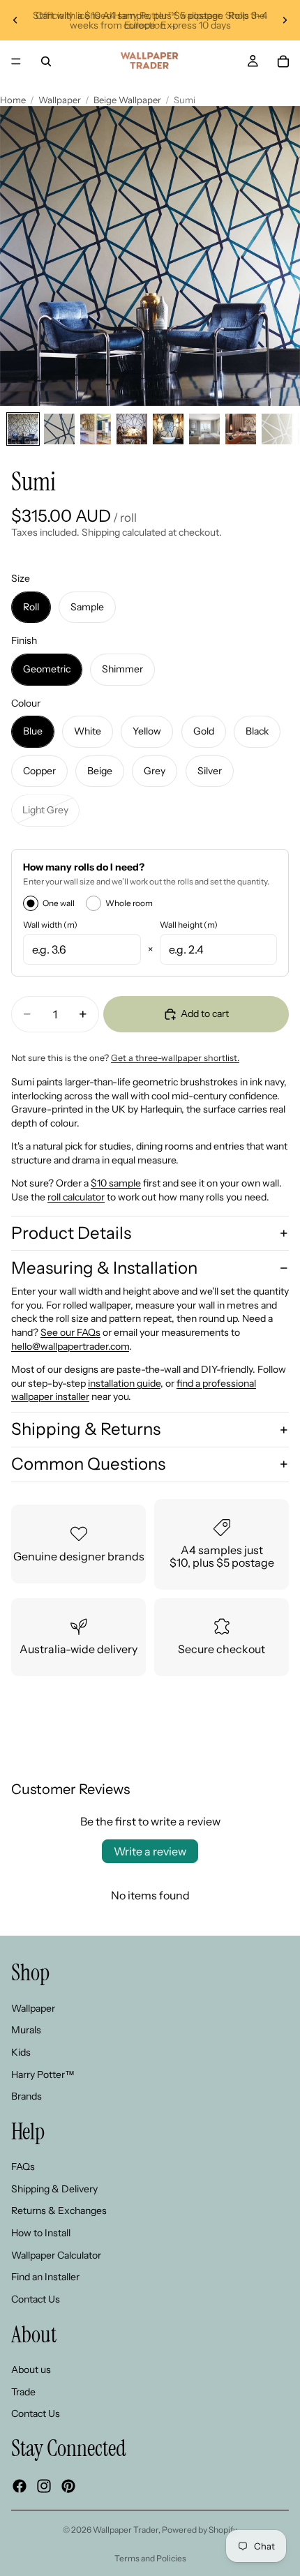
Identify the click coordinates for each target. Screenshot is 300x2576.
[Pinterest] (68, 2486)
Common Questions (88, 1464)
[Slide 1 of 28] (23, 429)
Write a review (150, 1851)
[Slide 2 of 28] (59, 429)
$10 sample (116, 1183)
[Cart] (283, 61)
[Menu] (16, 61)
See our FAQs (70, 1332)
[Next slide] (285, 20)
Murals (26, 2031)
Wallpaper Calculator (56, 2255)
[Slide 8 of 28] (277, 429)
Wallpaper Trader (126, 2530)
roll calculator (76, 1197)
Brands (27, 2097)
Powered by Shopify (200, 2530)
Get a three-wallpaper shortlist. (175, 1058)
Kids (21, 2052)
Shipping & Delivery (54, 2189)
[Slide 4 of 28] (132, 429)
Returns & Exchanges (59, 2211)
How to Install (41, 2233)
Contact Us (36, 2299)
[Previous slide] (15, 20)
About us (31, 2370)
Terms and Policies (150, 2558)
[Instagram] (44, 2486)
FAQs (23, 2167)
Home (13, 100)
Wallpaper (60, 100)
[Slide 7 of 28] (241, 429)
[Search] (46, 61)
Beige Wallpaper (127, 100)
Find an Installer (45, 2277)
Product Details (71, 1233)
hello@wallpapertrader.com (70, 1346)
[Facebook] (20, 2486)
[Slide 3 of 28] (96, 429)
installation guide (124, 1383)
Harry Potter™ (43, 2074)
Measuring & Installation (104, 1268)
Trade (23, 2392)
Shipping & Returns (86, 1429)
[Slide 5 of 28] (168, 429)
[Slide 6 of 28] (204, 429)
